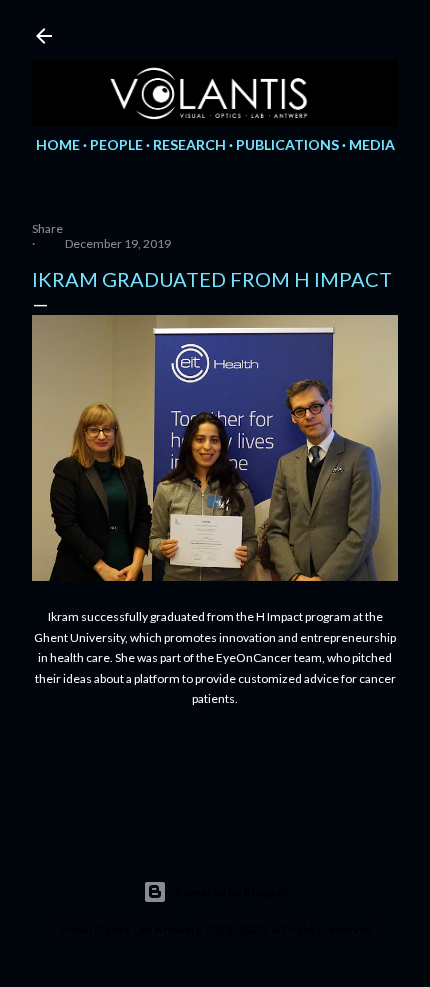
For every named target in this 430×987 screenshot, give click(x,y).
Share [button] (47, 228)
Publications (287, 144)
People (116, 144)
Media (372, 144)
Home (58, 144)
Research (189, 144)
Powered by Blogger (231, 891)
